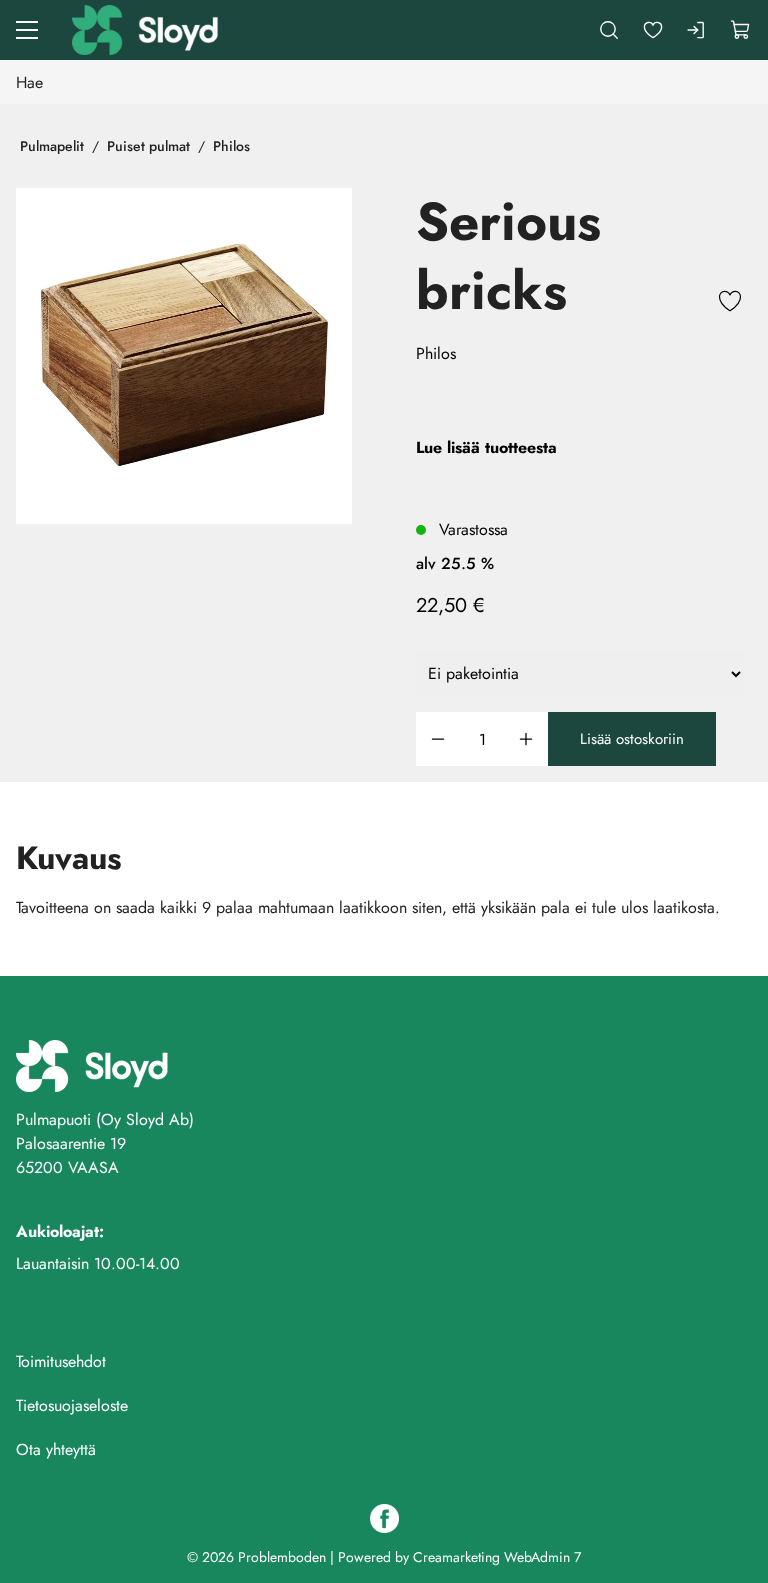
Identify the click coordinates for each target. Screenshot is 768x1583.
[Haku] (609, 30)
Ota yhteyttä (56, 1449)
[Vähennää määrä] (438, 739)
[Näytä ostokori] (741, 30)
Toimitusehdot (61, 1361)
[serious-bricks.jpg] (184, 356)
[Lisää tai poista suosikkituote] (730, 304)
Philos (231, 146)
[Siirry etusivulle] (147, 30)
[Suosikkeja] (653, 30)
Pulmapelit (52, 146)
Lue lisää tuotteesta (486, 447)
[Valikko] (27, 30)
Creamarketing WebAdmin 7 (497, 1557)
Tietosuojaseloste (72, 1405)
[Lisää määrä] (526, 739)
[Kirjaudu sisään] (697, 30)
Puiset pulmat (148, 146)
